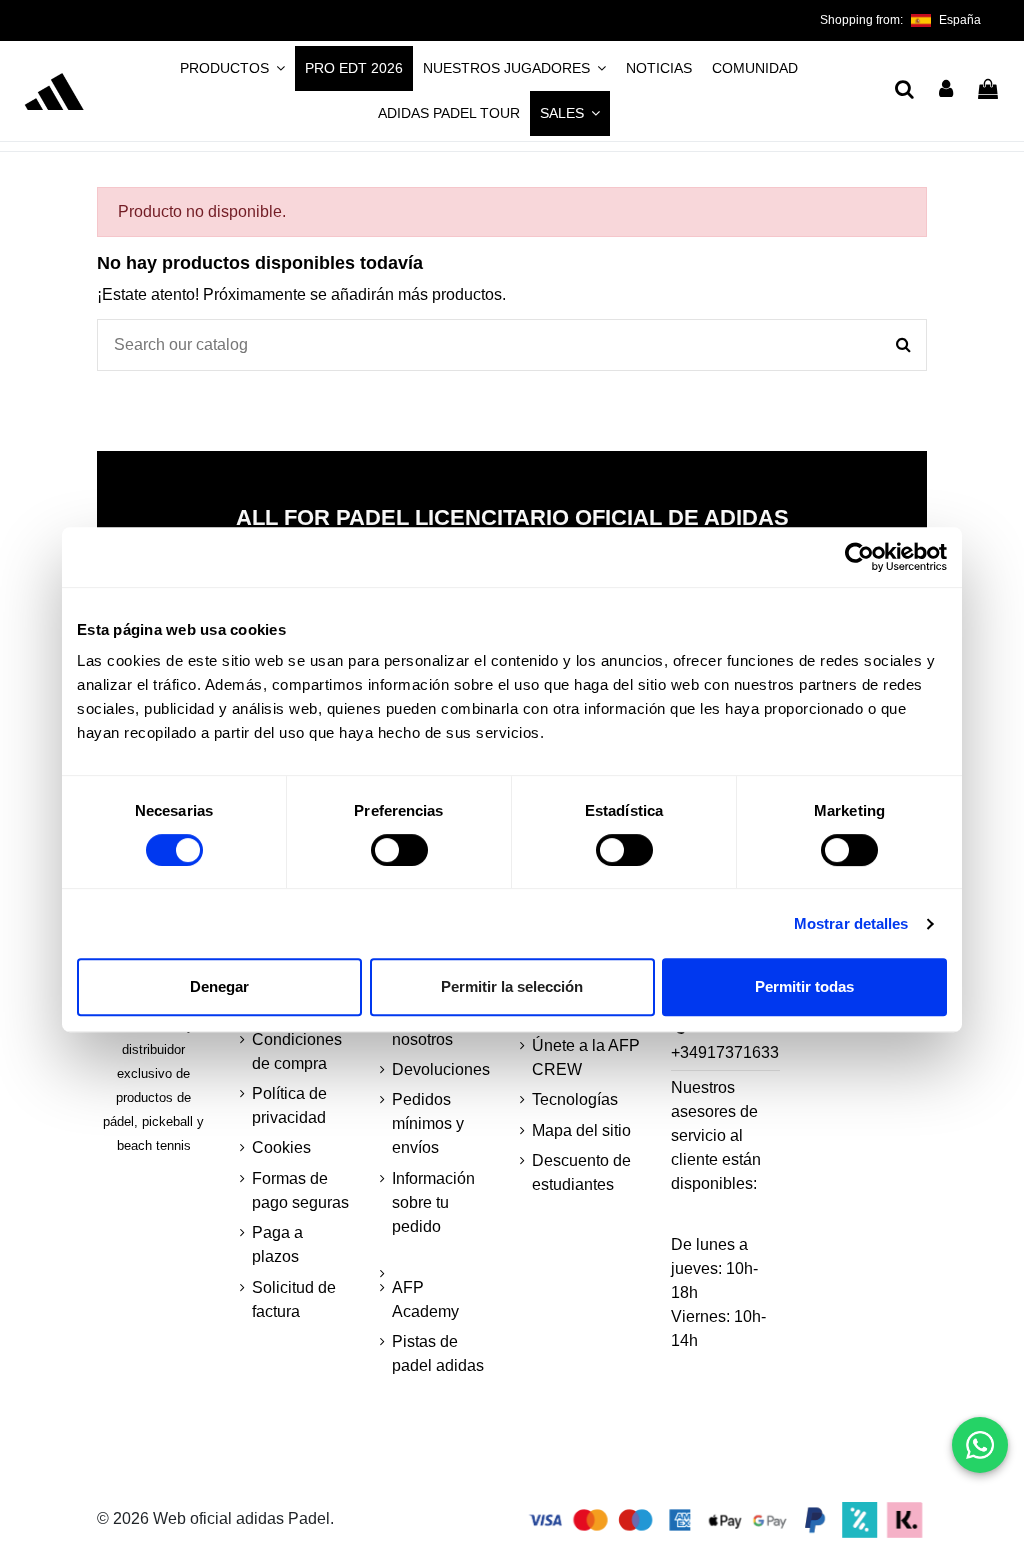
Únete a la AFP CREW (586, 1057)
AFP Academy (425, 1299)
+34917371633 (725, 1052)
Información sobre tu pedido (433, 1202)
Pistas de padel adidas (438, 1353)
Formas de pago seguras (300, 1190)
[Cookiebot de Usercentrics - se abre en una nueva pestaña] (859, 557)
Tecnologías (575, 1099)
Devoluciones (441, 1069)
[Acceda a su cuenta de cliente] (947, 91)
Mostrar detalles (851, 923)
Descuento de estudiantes (581, 1172)
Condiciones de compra (297, 1051)
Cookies (281, 1147)
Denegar (219, 986)
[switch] (399, 850)
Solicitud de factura (294, 1299)
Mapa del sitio (581, 1130)
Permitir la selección (512, 986)
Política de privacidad (289, 1105)
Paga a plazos (277, 1244)
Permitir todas (804, 986)
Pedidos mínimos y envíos (428, 1123)
